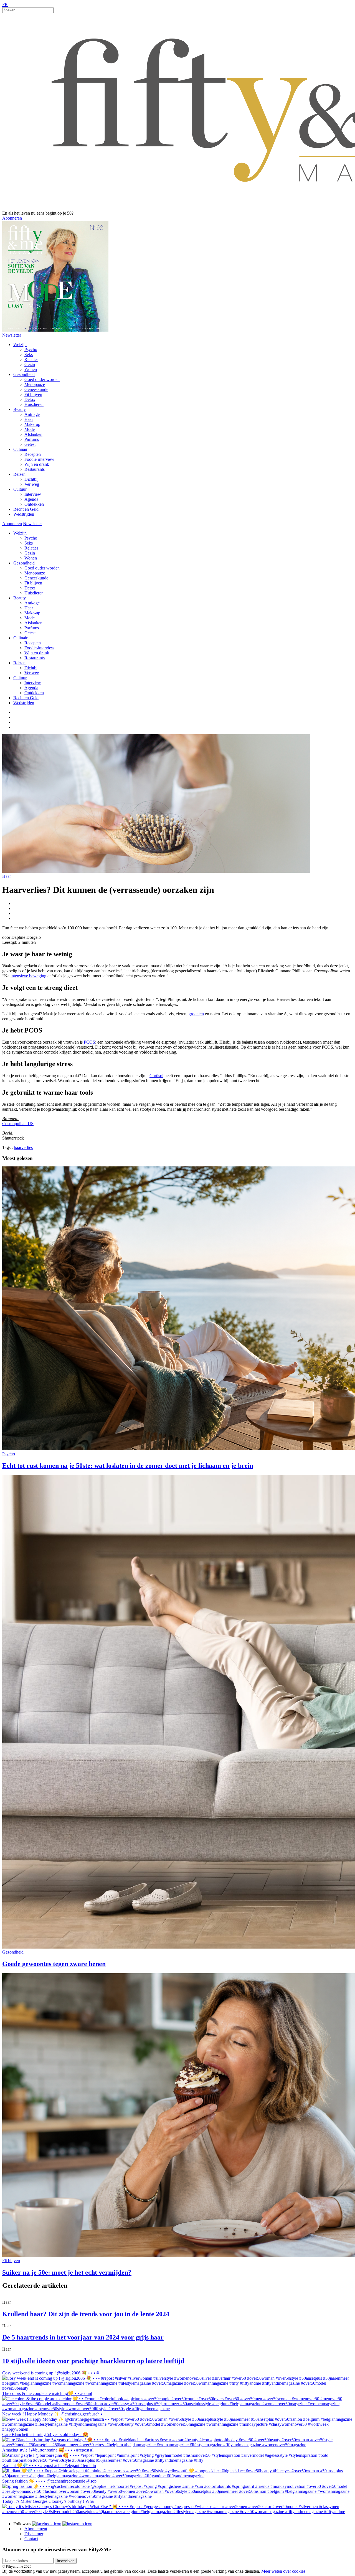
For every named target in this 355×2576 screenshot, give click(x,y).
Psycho (31, 349)
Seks (29, 354)
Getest (30, 444)
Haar (29, 419)
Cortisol (156, 1076)
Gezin (30, 364)
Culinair (20, 449)
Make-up (32, 424)
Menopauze (35, 384)
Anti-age (32, 414)
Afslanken (33, 434)
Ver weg (32, 484)
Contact (31, 2539)
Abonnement (36, 2529)
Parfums (32, 439)
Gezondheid (24, 374)
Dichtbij (31, 479)
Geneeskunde (36, 389)
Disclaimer (34, 2534)
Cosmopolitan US (18, 1124)
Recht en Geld (26, 509)
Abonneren (12, 218)
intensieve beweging (28, 976)
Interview (33, 494)
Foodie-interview (39, 459)
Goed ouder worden (42, 379)
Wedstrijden (24, 514)
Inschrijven (66, 2561)
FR (5, 5)
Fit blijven (33, 394)
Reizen (19, 474)
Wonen (31, 369)
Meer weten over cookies (283, 2571)
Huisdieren (34, 404)
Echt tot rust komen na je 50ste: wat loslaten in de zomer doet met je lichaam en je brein (128, 1466)
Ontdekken (34, 504)
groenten (196, 1014)
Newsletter (12, 335)
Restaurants (35, 469)
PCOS (89, 1042)
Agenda (31, 499)
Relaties (31, 359)
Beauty (20, 409)
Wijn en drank (37, 464)
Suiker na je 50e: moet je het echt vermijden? (67, 2272)
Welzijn (20, 344)
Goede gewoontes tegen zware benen (54, 1964)
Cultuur (20, 489)
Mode (30, 429)
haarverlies (23, 1147)
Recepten (33, 454)
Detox (30, 399)
